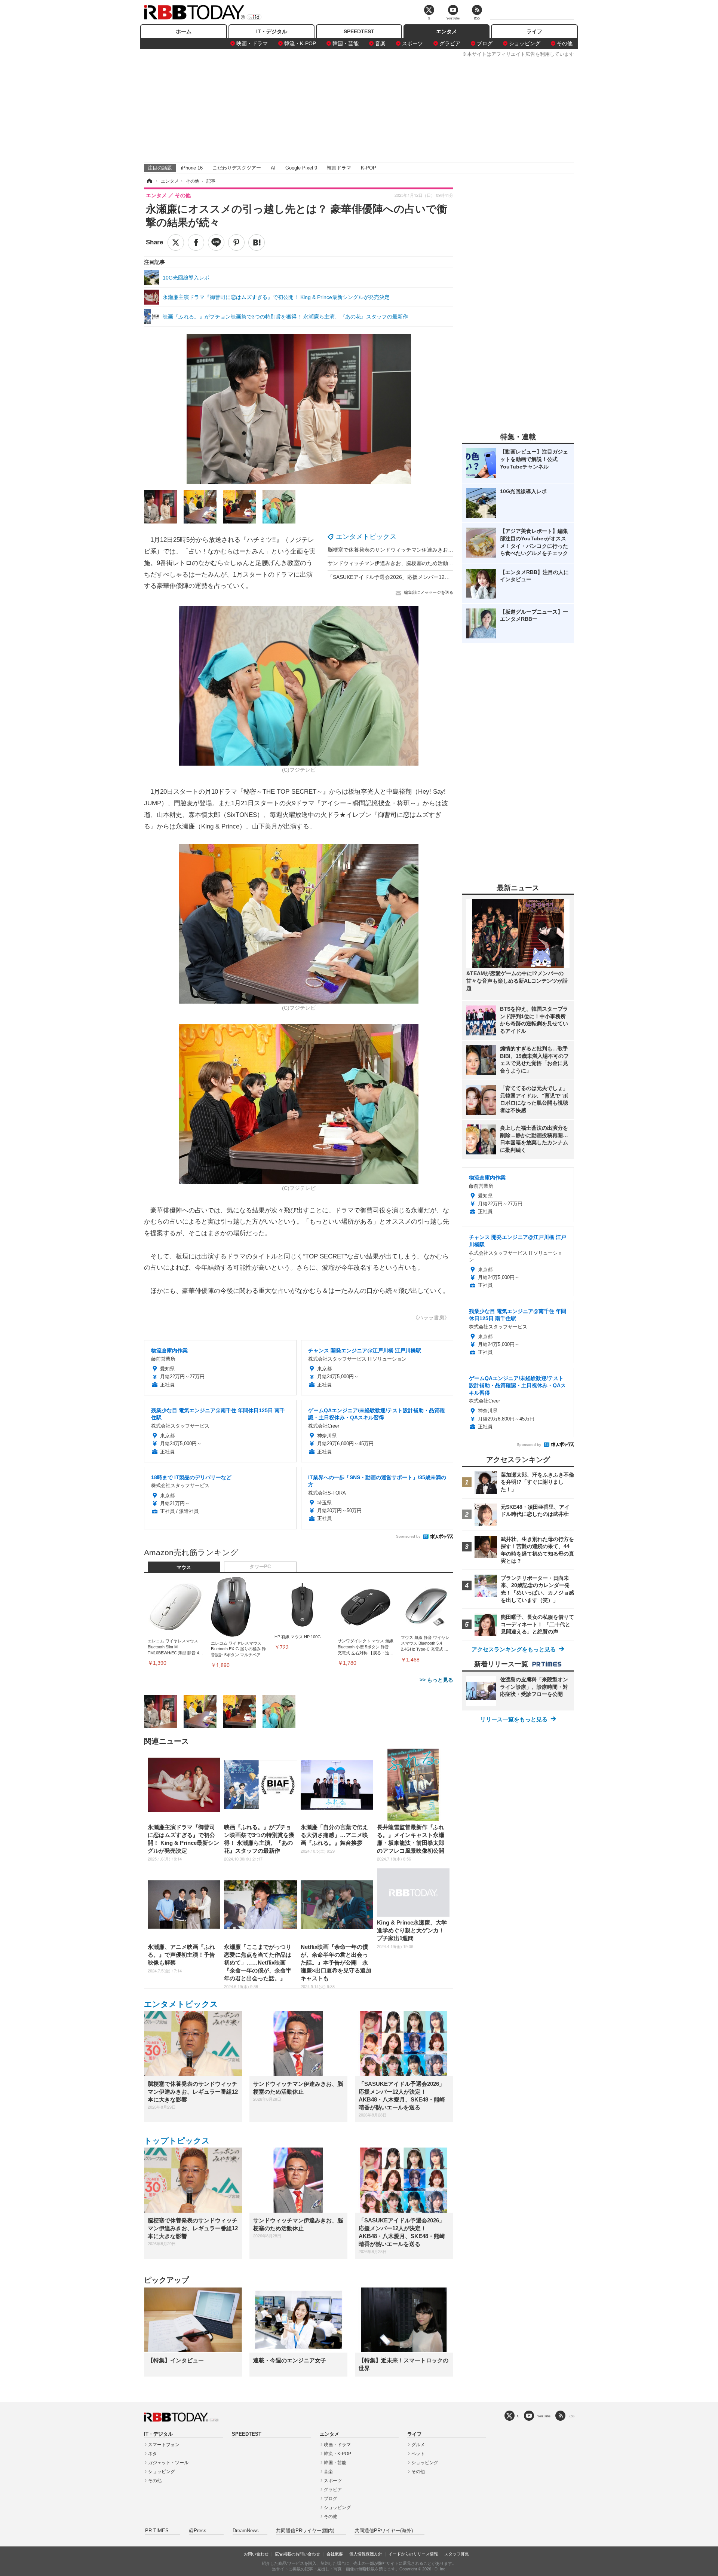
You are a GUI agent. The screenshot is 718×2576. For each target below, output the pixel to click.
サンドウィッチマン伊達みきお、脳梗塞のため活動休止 (393, 563)
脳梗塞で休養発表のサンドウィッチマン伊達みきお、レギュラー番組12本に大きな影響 (430, 550)
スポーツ (412, 43)
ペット (418, 2454)
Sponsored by (408, 1536)
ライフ (534, 31)
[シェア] (196, 242)
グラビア (450, 43)
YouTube (544, 2416)
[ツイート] (176, 242)
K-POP (369, 168)
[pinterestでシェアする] (236, 242)
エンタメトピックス (366, 537)
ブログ (485, 43)
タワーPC (260, 1567)
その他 (565, 43)
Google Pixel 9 (301, 168)
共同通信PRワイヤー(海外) (384, 2531)
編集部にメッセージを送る (429, 592)
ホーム (184, 31)
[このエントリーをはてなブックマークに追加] (257, 242)
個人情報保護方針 (366, 2554)
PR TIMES (157, 2531)
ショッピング (525, 43)
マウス (184, 1568)
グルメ (418, 2445)
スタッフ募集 (457, 2554)
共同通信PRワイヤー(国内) (305, 2531)
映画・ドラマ (252, 43)
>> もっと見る (436, 1680)
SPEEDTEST (359, 31)
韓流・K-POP (300, 43)
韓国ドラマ (339, 168)
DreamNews (246, 2531)
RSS (571, 2416)
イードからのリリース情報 (413, 2554)
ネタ (153, 2454)
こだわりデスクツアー (237, 168)
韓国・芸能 (346, 43)
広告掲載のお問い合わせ (297, 2554)
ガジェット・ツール (168, 2463)
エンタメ (447, 31)
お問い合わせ (256, 2554)
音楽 (380, 43)
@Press (198, 2531)
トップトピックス (177, 2141)
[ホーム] (149, 181)
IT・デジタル (272, 31)
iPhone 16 (192, 168)
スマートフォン (164, 2445)
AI (273, 168)
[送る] (216, 242)
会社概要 (335, 2554)
